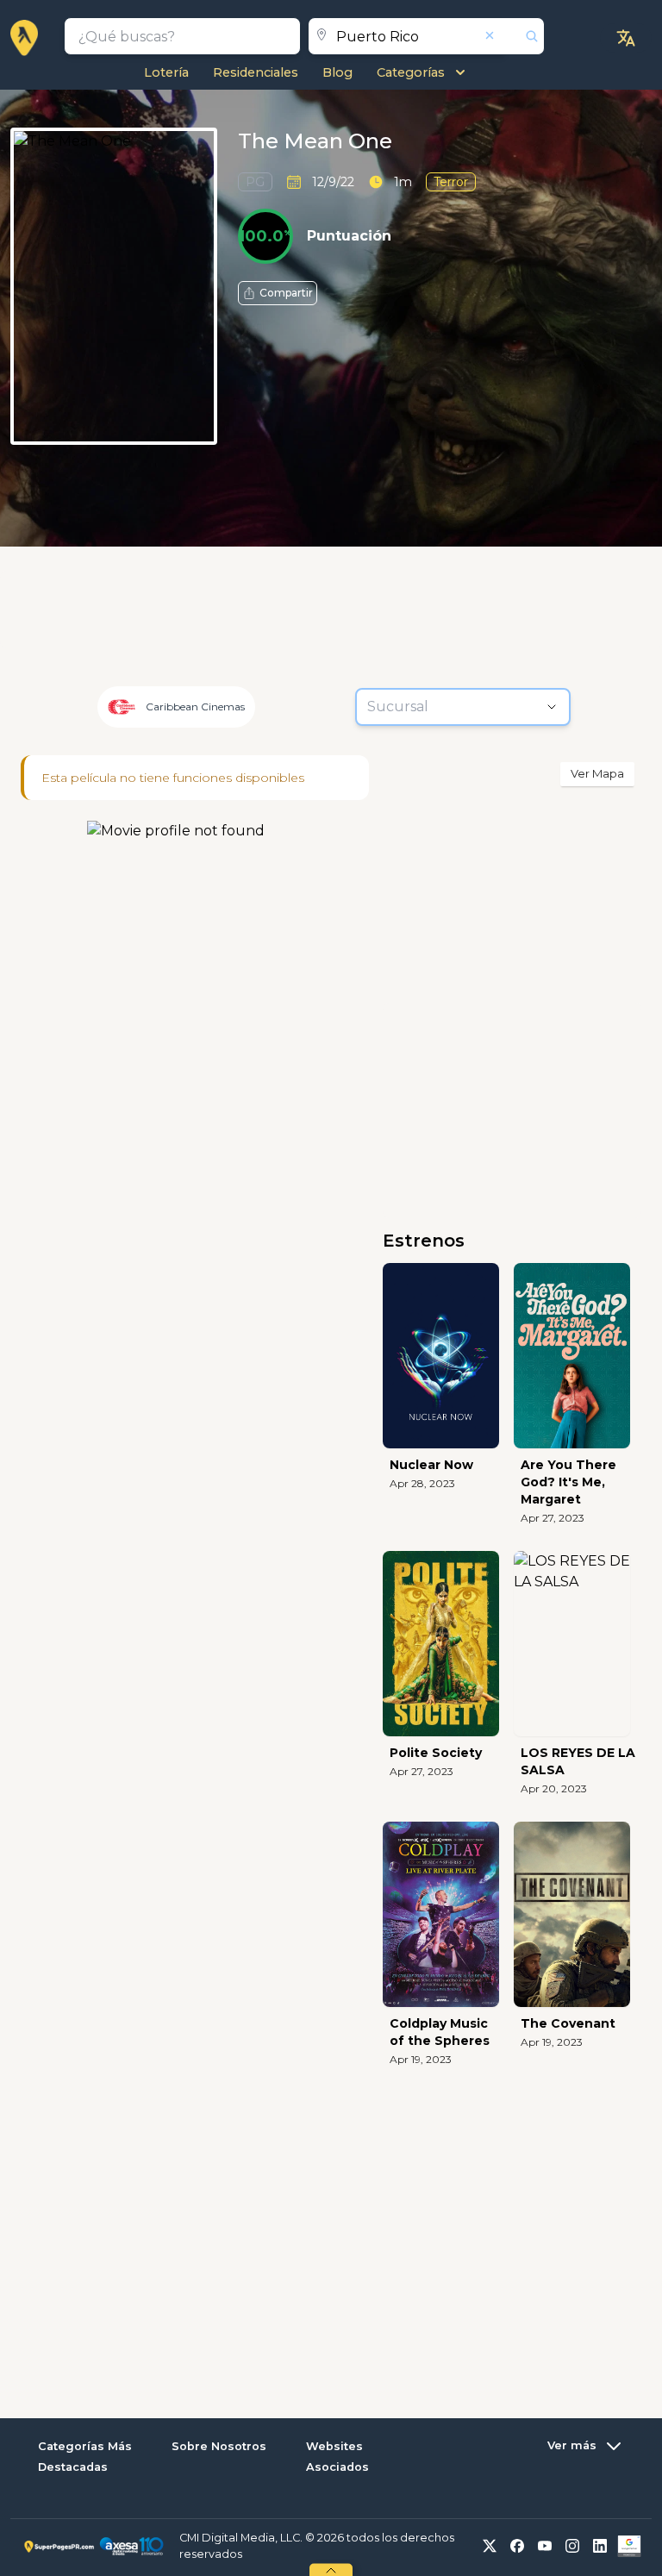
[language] (626, 38)
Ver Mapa (597, 773)
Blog (337, 72)
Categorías (411, 72)
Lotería (166, 72)
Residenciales (256, 72)
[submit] (525, 36)
